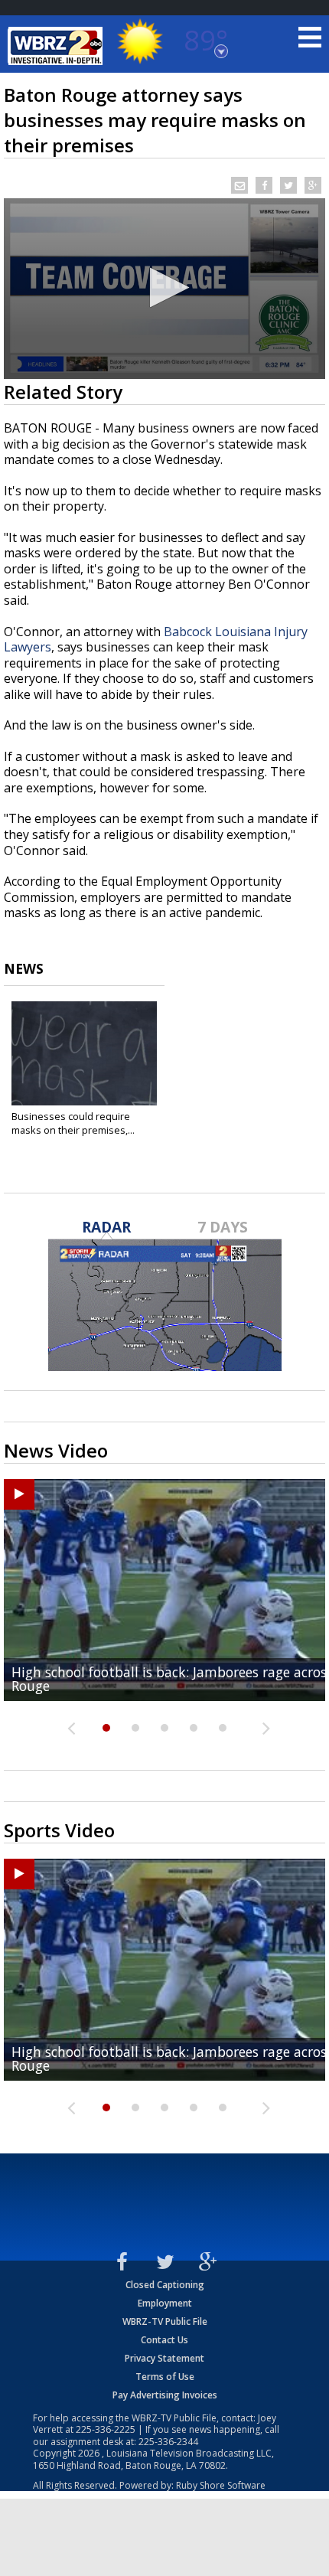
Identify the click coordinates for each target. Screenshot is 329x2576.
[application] (164, 289)
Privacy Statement (164, 2358)
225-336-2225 (106, 2429)
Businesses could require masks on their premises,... (73, 1123)
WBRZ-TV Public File (165, 2321)
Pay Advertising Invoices (165, 2395)
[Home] (57, 46)
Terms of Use (165, 2377)
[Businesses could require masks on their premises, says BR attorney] (84, 1053)
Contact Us (164, 2340)
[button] (165, 287)
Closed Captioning (165, 2285)
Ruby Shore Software (221, 2485)
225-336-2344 (168, 2442)
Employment (165, 2303)
